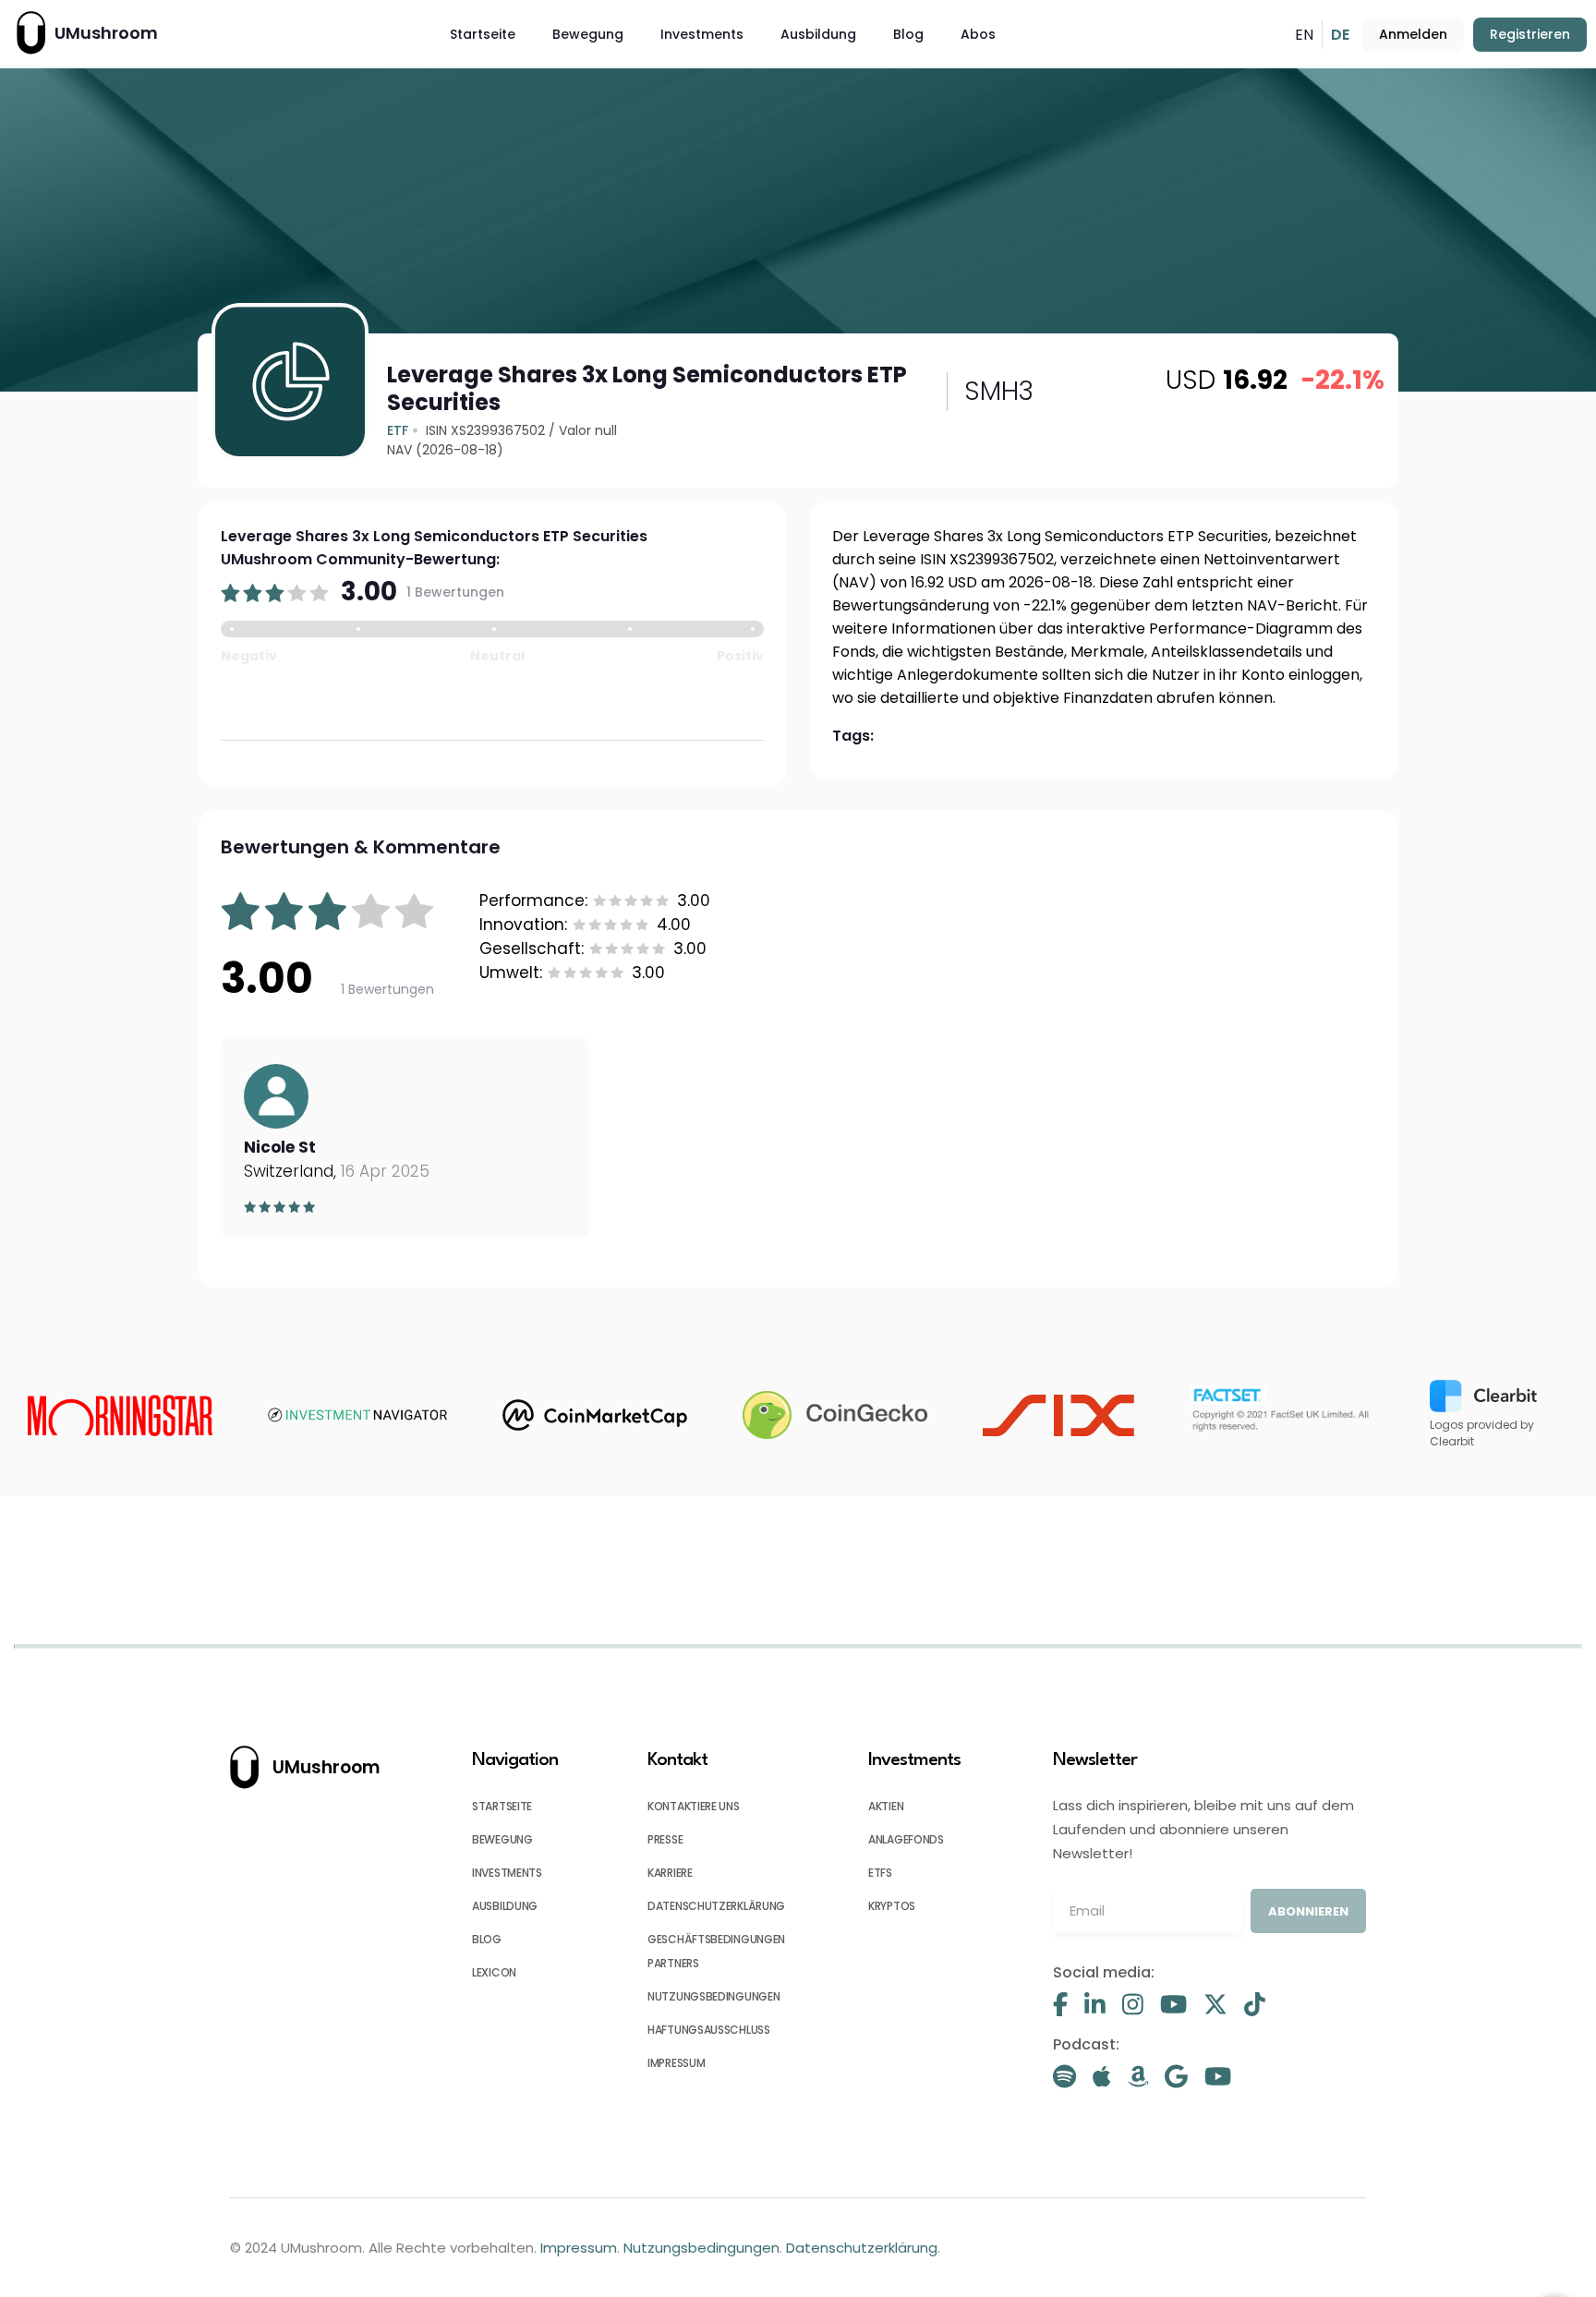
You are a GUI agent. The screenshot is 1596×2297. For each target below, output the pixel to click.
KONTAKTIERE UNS (694, 1806)
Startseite (483, 34)
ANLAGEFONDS (906, 1839)
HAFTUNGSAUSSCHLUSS (709, 2030)
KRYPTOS (892, 1906)
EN (1304, 35)
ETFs (880, 1873)
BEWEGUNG (502, 1839)
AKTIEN (886, 1806)
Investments (702, 34)
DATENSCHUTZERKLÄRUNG (716, 1906)
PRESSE (665, 1839)
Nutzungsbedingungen (701, 2248)
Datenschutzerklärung (862, 2248)
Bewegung (588, 34)
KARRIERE (670, 1873)
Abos (978, 34)
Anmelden (1413, 34)
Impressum (579, 2248)
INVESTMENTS (507, 1873)
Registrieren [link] (1530, 34)
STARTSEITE (502, 1806)
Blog (908, 34)
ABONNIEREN (1308, 1911)
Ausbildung (818, 34)
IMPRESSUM (676, 2063)
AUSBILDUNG (505, 1906)
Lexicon (494, 1972)
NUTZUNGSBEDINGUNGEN (713, 1996)
